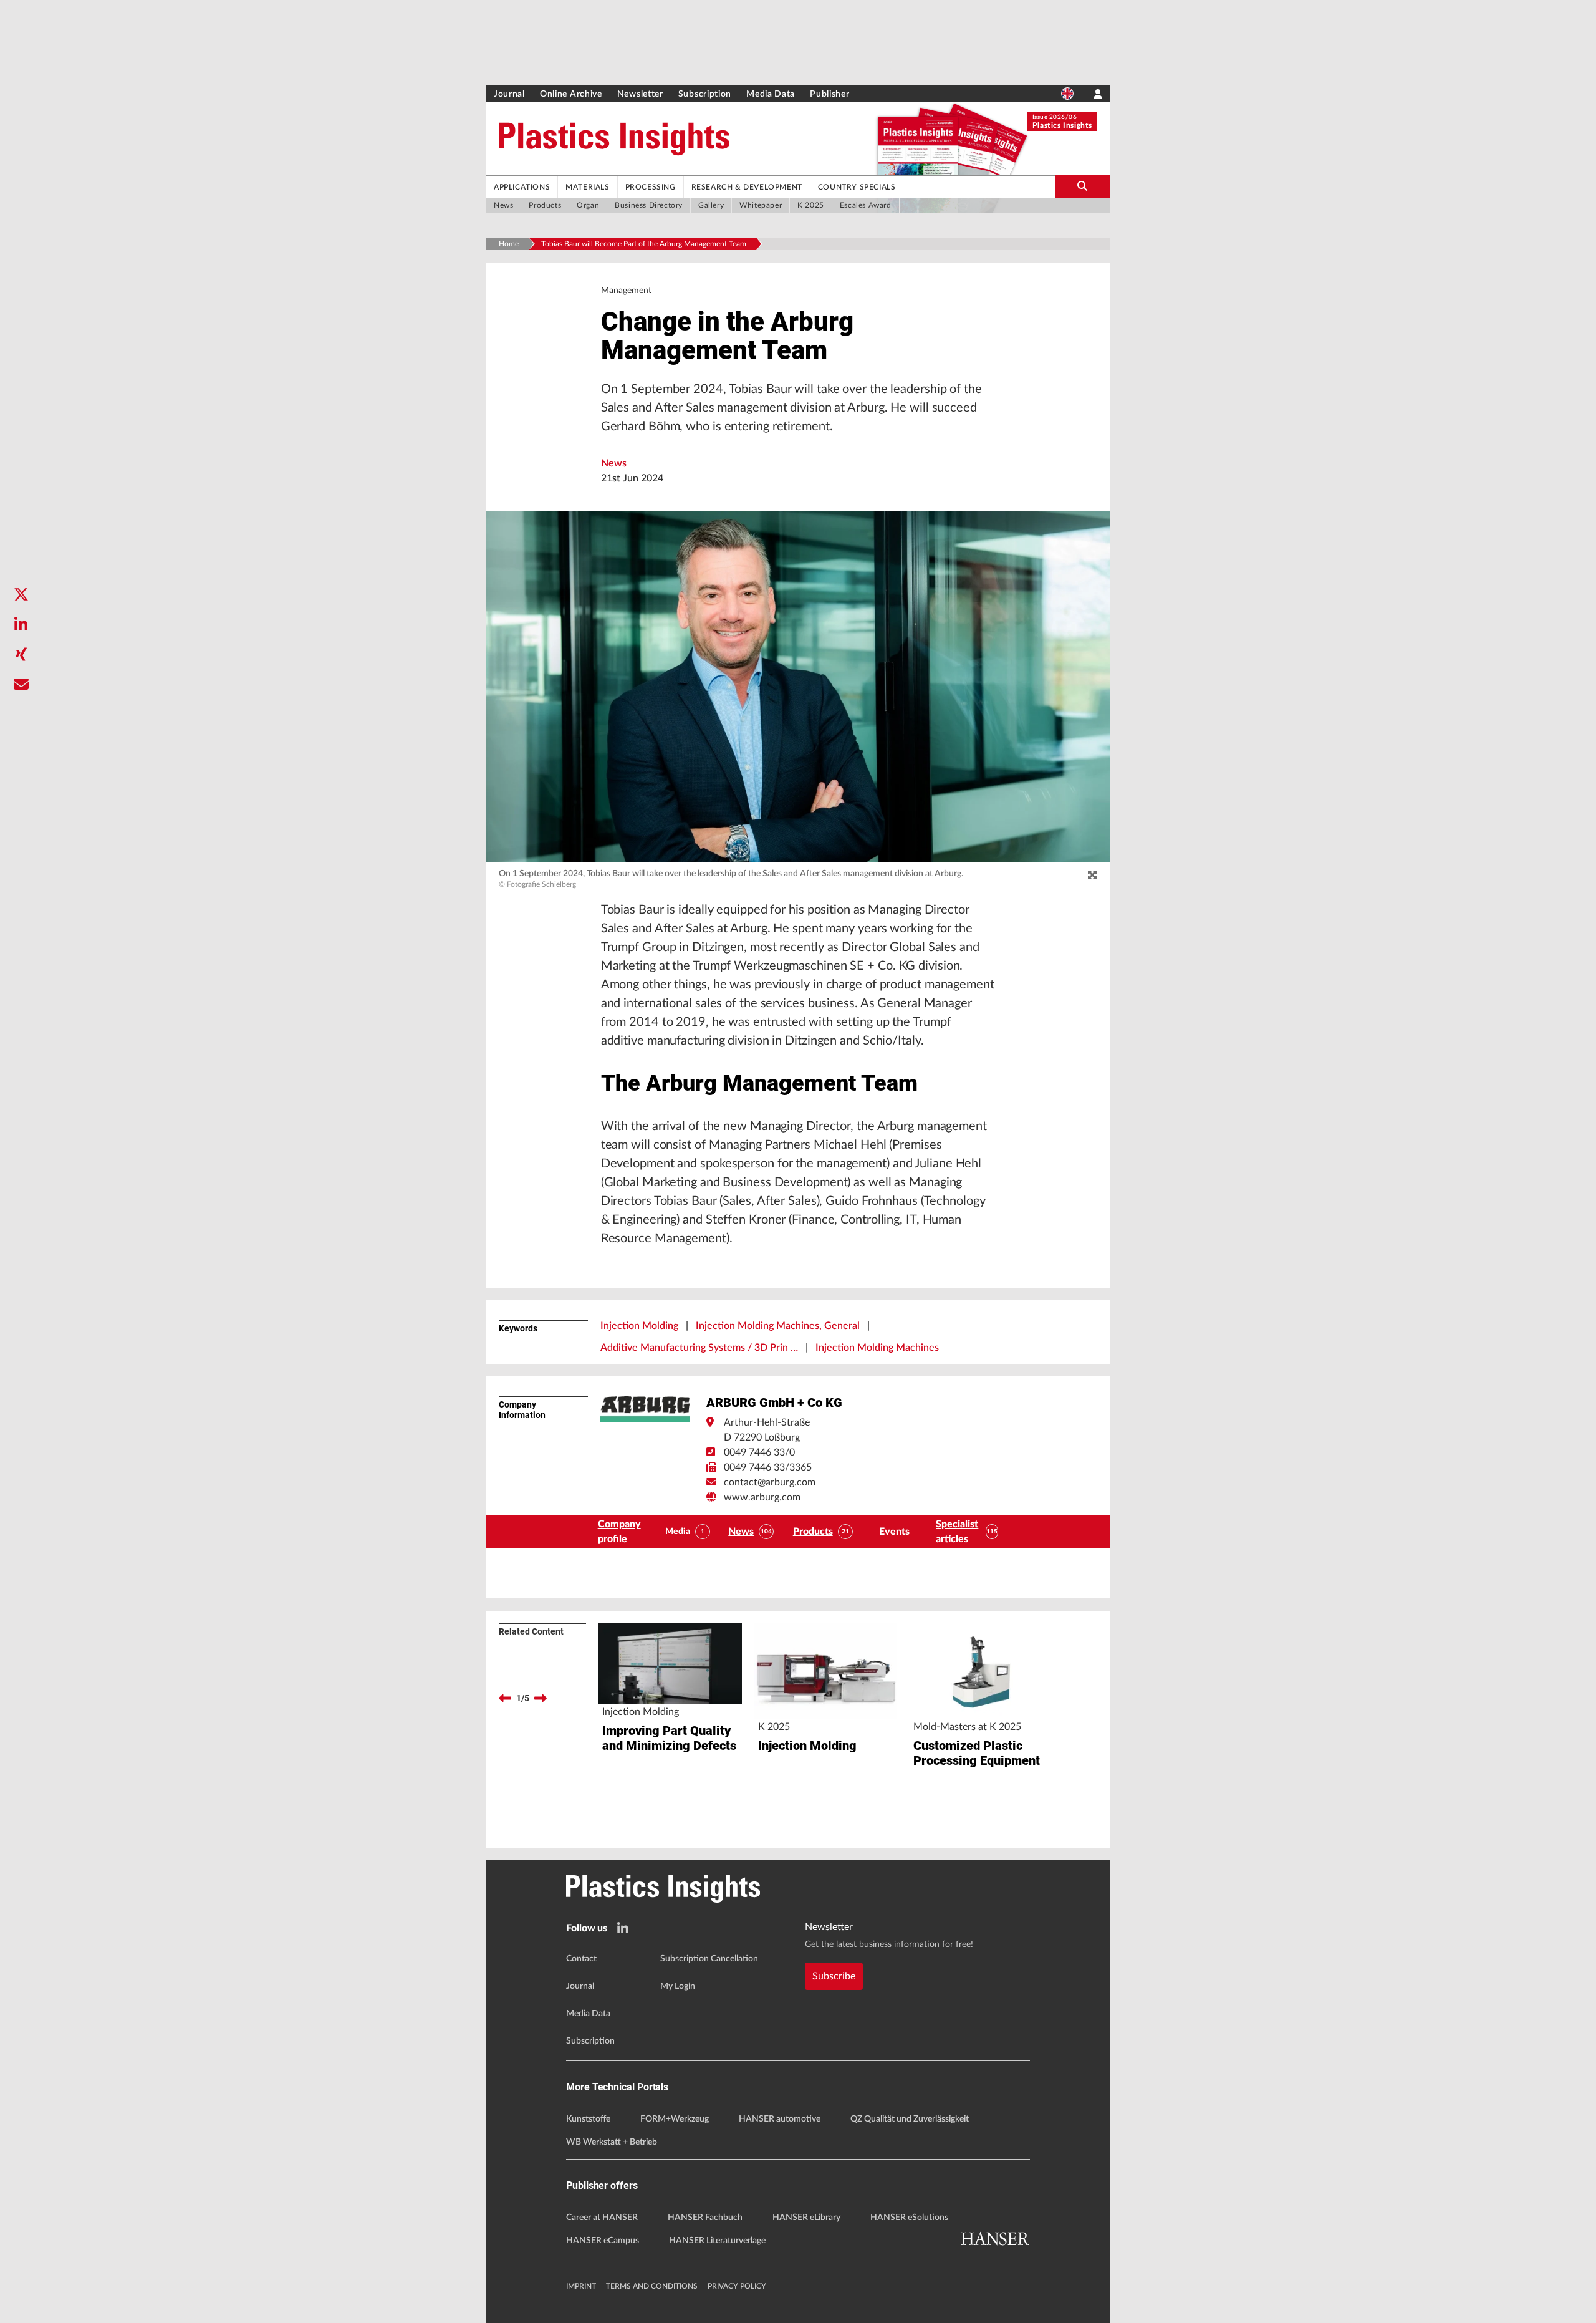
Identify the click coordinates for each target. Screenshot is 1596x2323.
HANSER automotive (780, 2119)
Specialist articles (957, 1532)
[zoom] (1092, 876)
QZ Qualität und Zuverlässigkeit (910, 2119)
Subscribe (834, 1976)
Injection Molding (639, 1326)
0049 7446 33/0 (759, 1452)
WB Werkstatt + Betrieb (612, 2142)
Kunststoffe (588, 2119)
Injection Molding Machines (877, 1348)
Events (894, 1532)
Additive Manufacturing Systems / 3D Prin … (699, 1348)
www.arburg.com (762, 1497)
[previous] (505, 1698)
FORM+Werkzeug (675, 2119)
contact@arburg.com (770, 1482)
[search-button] (1082, 186)
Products (813, 1532)
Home (509, 244)
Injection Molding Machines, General (778, 1326)
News (614, 463)
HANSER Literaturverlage (717, 2241)
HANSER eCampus (603, 2241)
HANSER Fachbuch (705, 2218)
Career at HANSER (602, 2218)
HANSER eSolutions (909, 2218)
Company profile (619, 1532)
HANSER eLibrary (806, 2218)
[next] (541, 1698)
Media (678, 1532)
